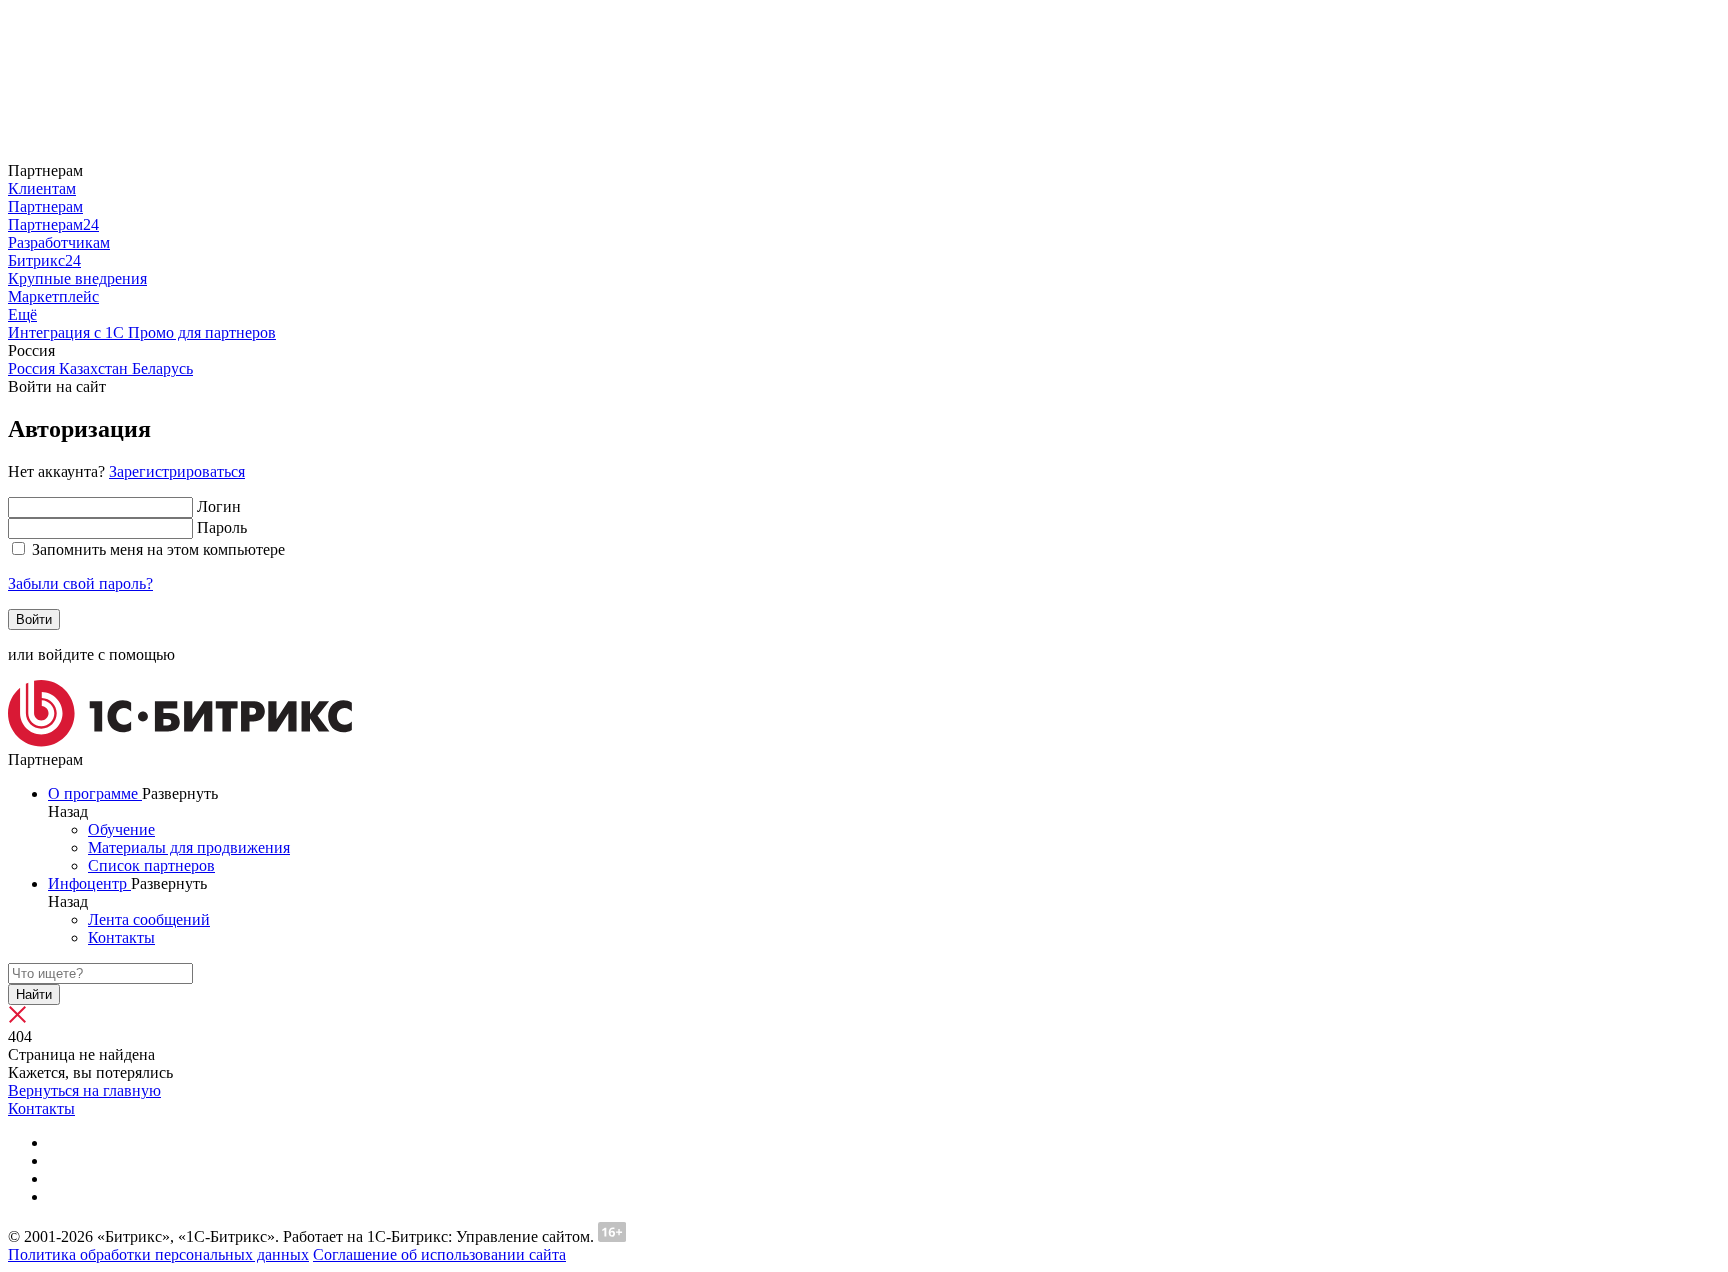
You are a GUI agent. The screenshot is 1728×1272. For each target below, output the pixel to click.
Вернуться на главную (84, 1090)
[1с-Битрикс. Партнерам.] (180, 741)
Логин (219, 506)
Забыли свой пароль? (80, 583)
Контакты (41, 1108)
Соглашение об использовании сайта (439, 1254)
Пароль (222, 527)
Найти (34, 994)
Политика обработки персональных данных (158, 1254)
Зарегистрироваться (177, 471)
